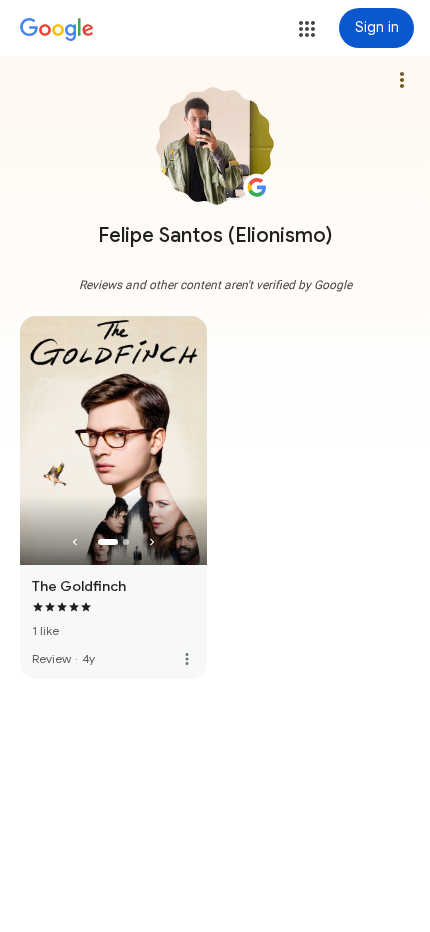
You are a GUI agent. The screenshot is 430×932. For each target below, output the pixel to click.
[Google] (57, 30)
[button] (307, 29)
